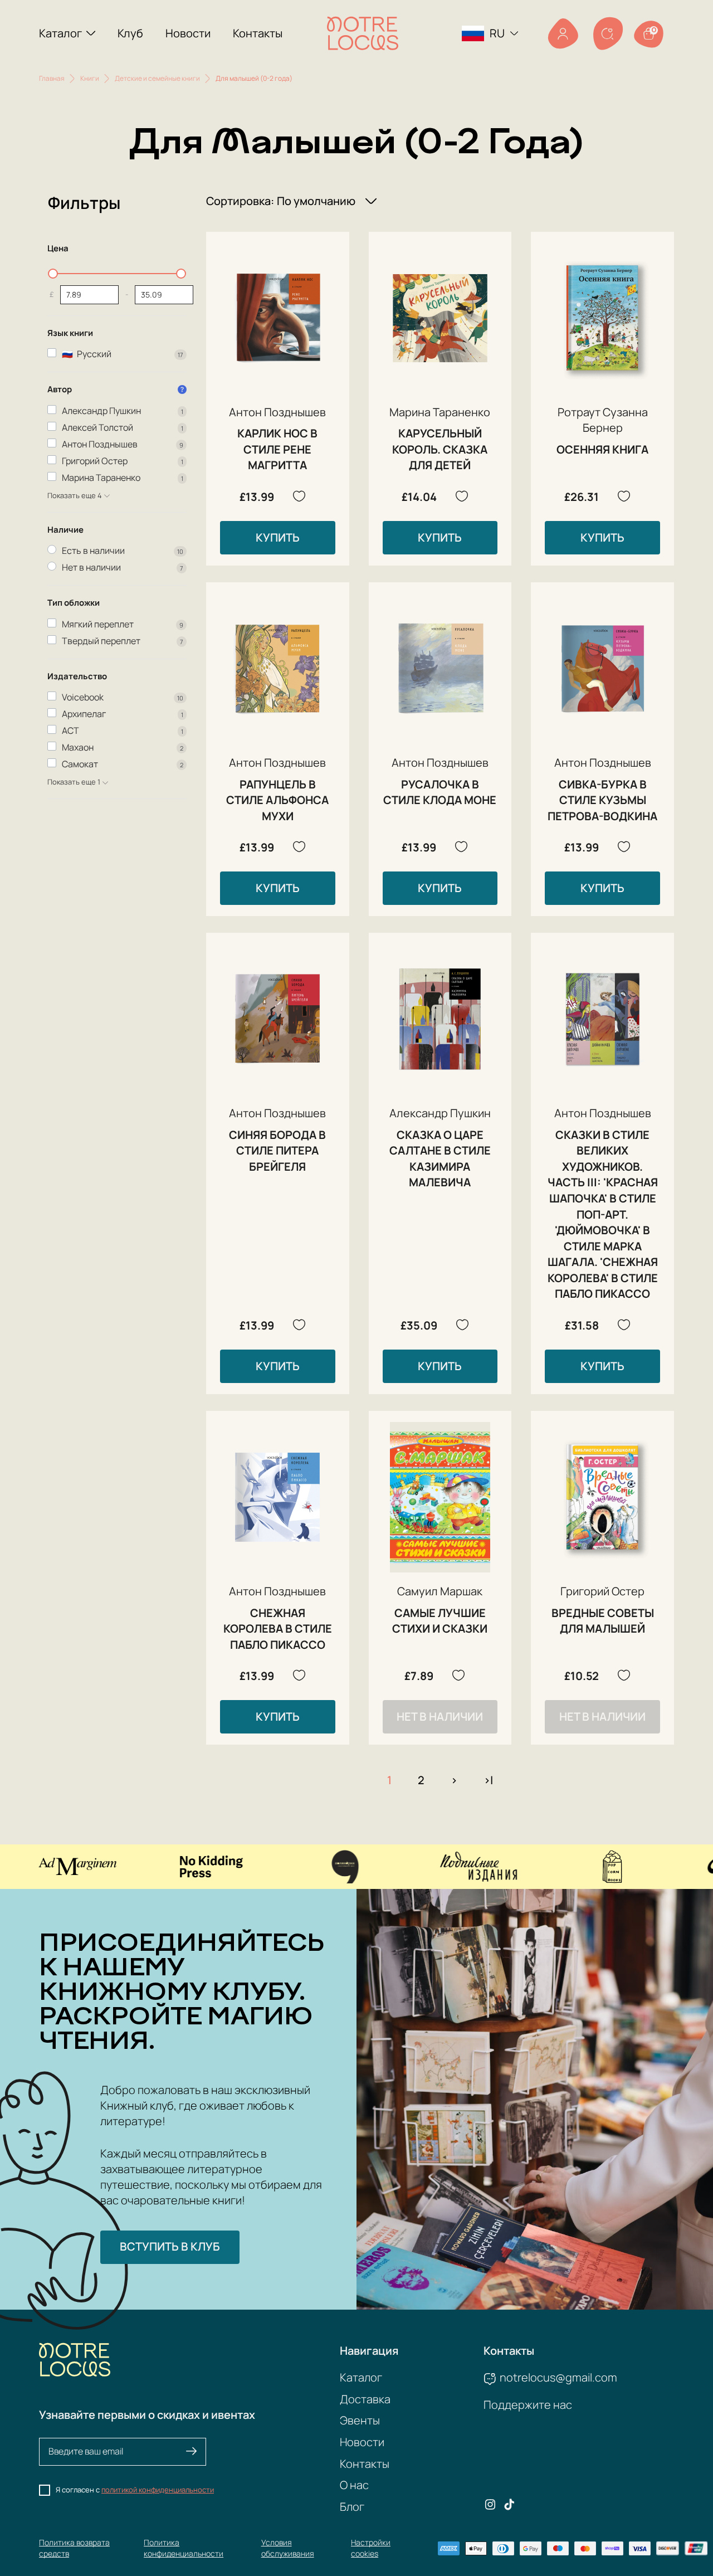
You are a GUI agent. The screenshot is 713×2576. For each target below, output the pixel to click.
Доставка (365, 2399)
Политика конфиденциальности (184, 2548)
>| (488, 1780)
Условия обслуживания (288, 2548)
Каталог (60, 33)
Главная (52, 78)
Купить (278, 537)
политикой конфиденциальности (158, 2490)
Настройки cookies (371, 2548)
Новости (188, 33)
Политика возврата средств (74, 2548)
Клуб (130, 33)
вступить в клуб (170, 2246)
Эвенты (360, 2420)
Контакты (258, 33)
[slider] (53, 274)
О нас (354, 2485)
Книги (90, 78)
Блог (352, 2507)
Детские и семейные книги (157, 78)
